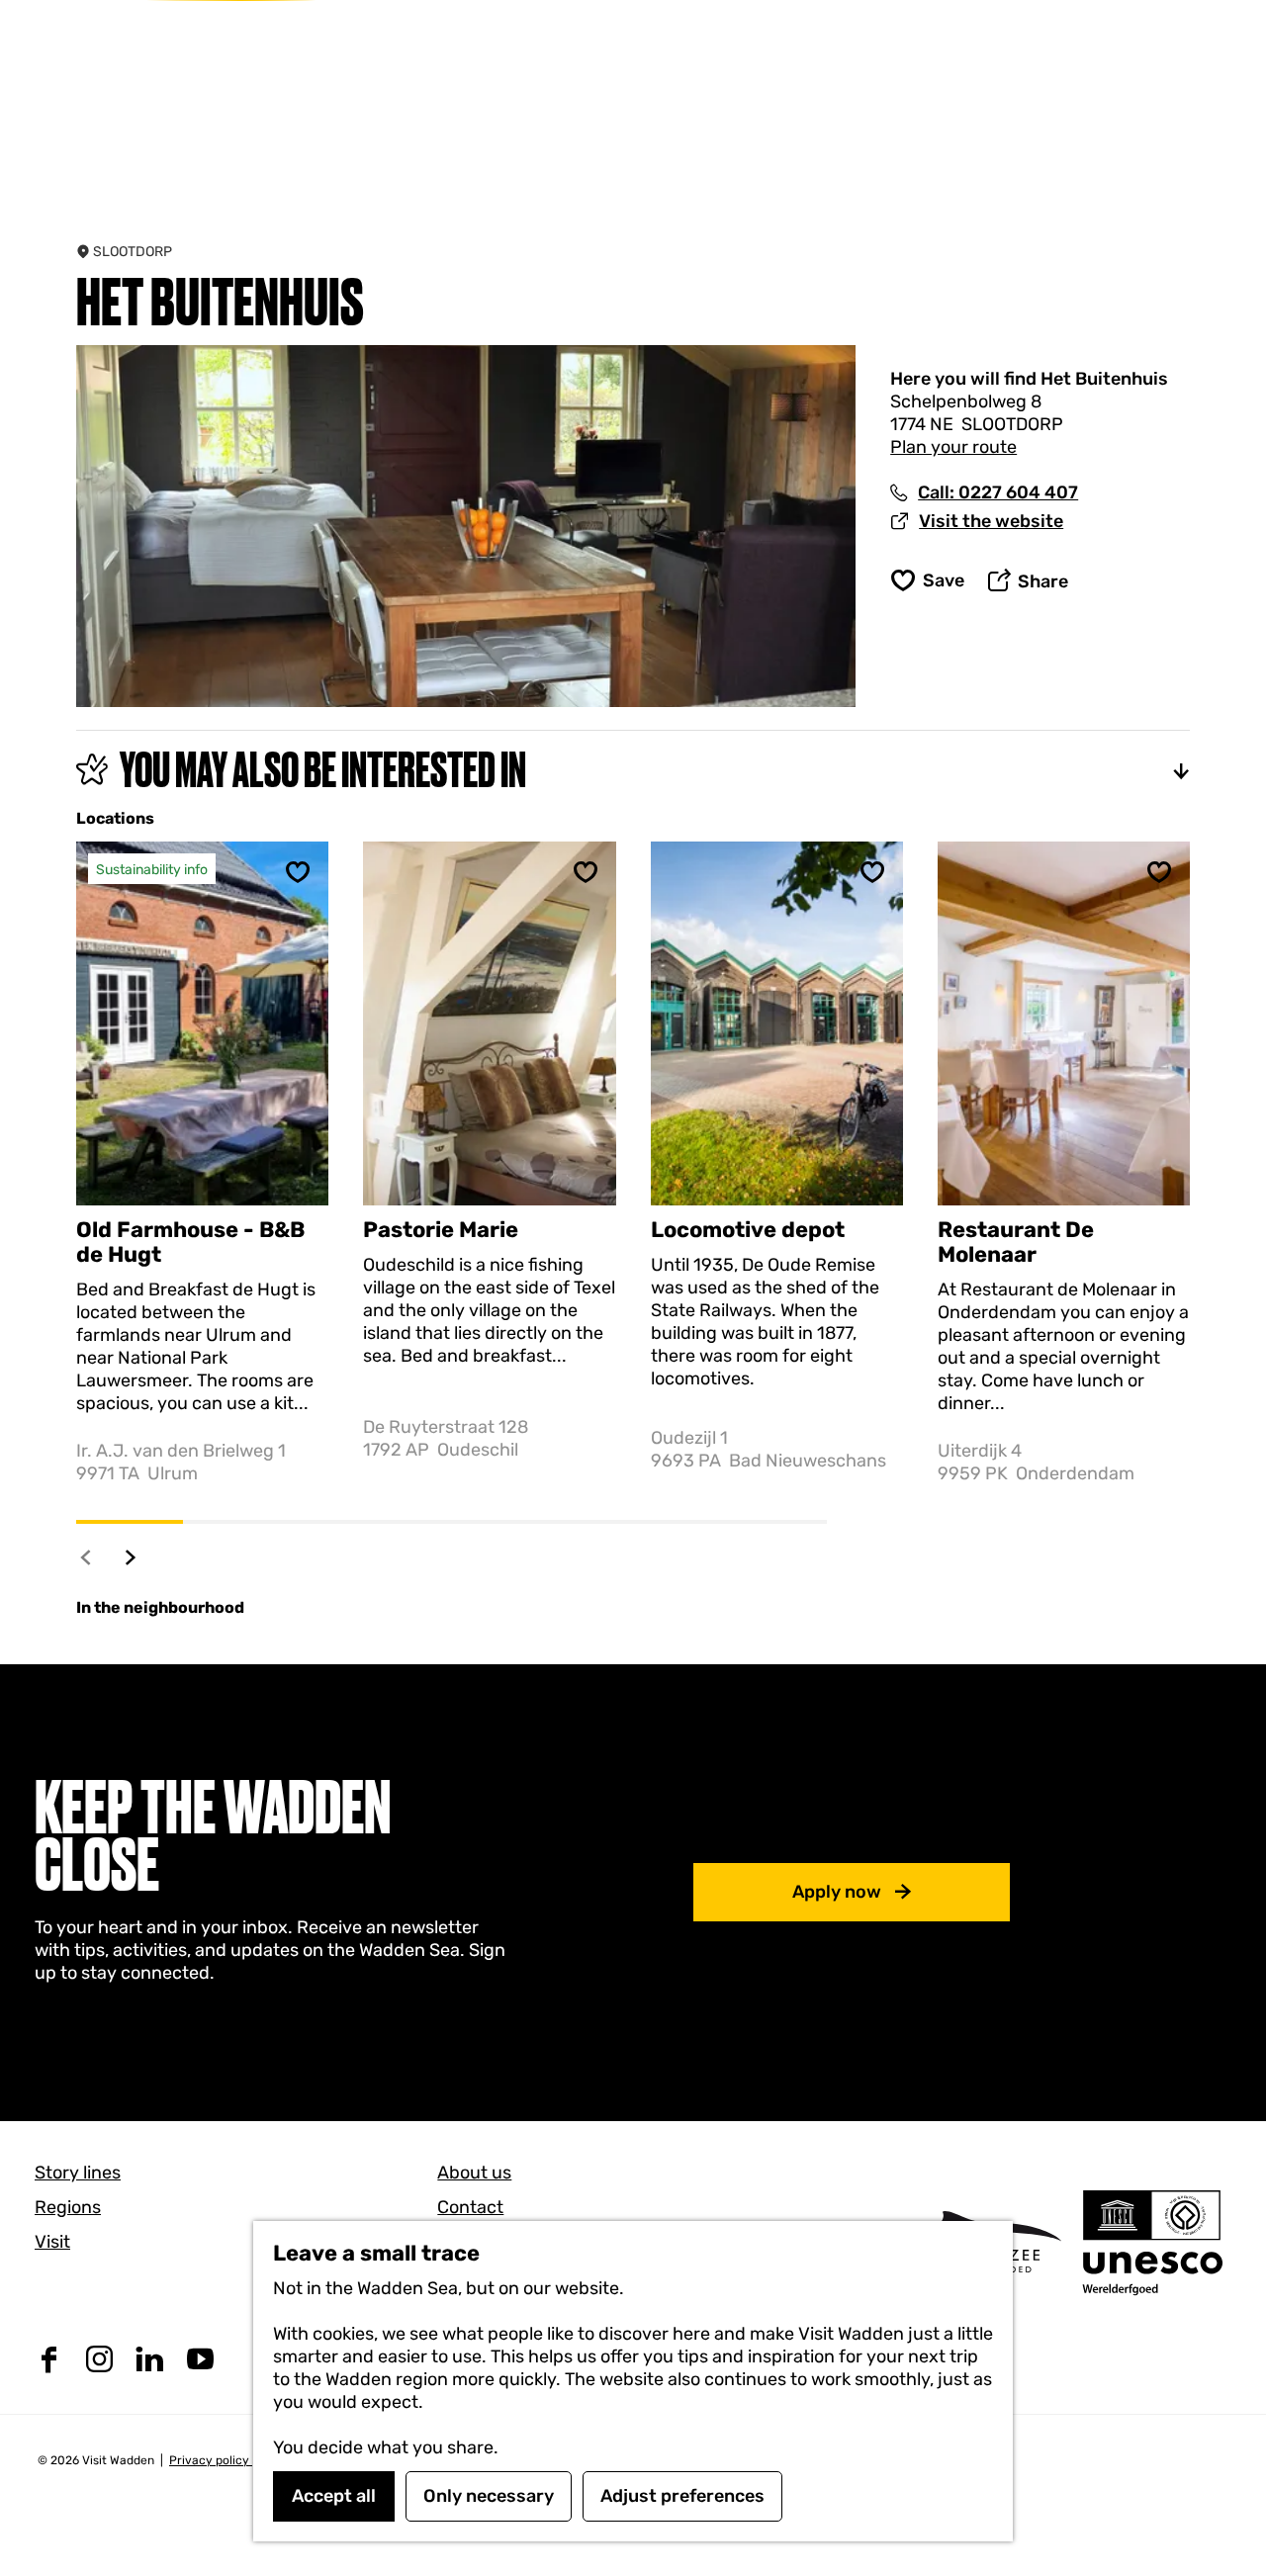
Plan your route (953, 447)
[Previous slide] (87, 1557)
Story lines (78, 2173)
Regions (68, 2207)
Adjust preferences (682, 2496)
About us (474, 2173)
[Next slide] (131, 1557)
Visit (52, 2242)
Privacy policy (211, 2460)
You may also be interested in (323, 769)
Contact (470, 2207)
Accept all (334, 2496)
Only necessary (489, 2496)
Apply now (837, 1892)
